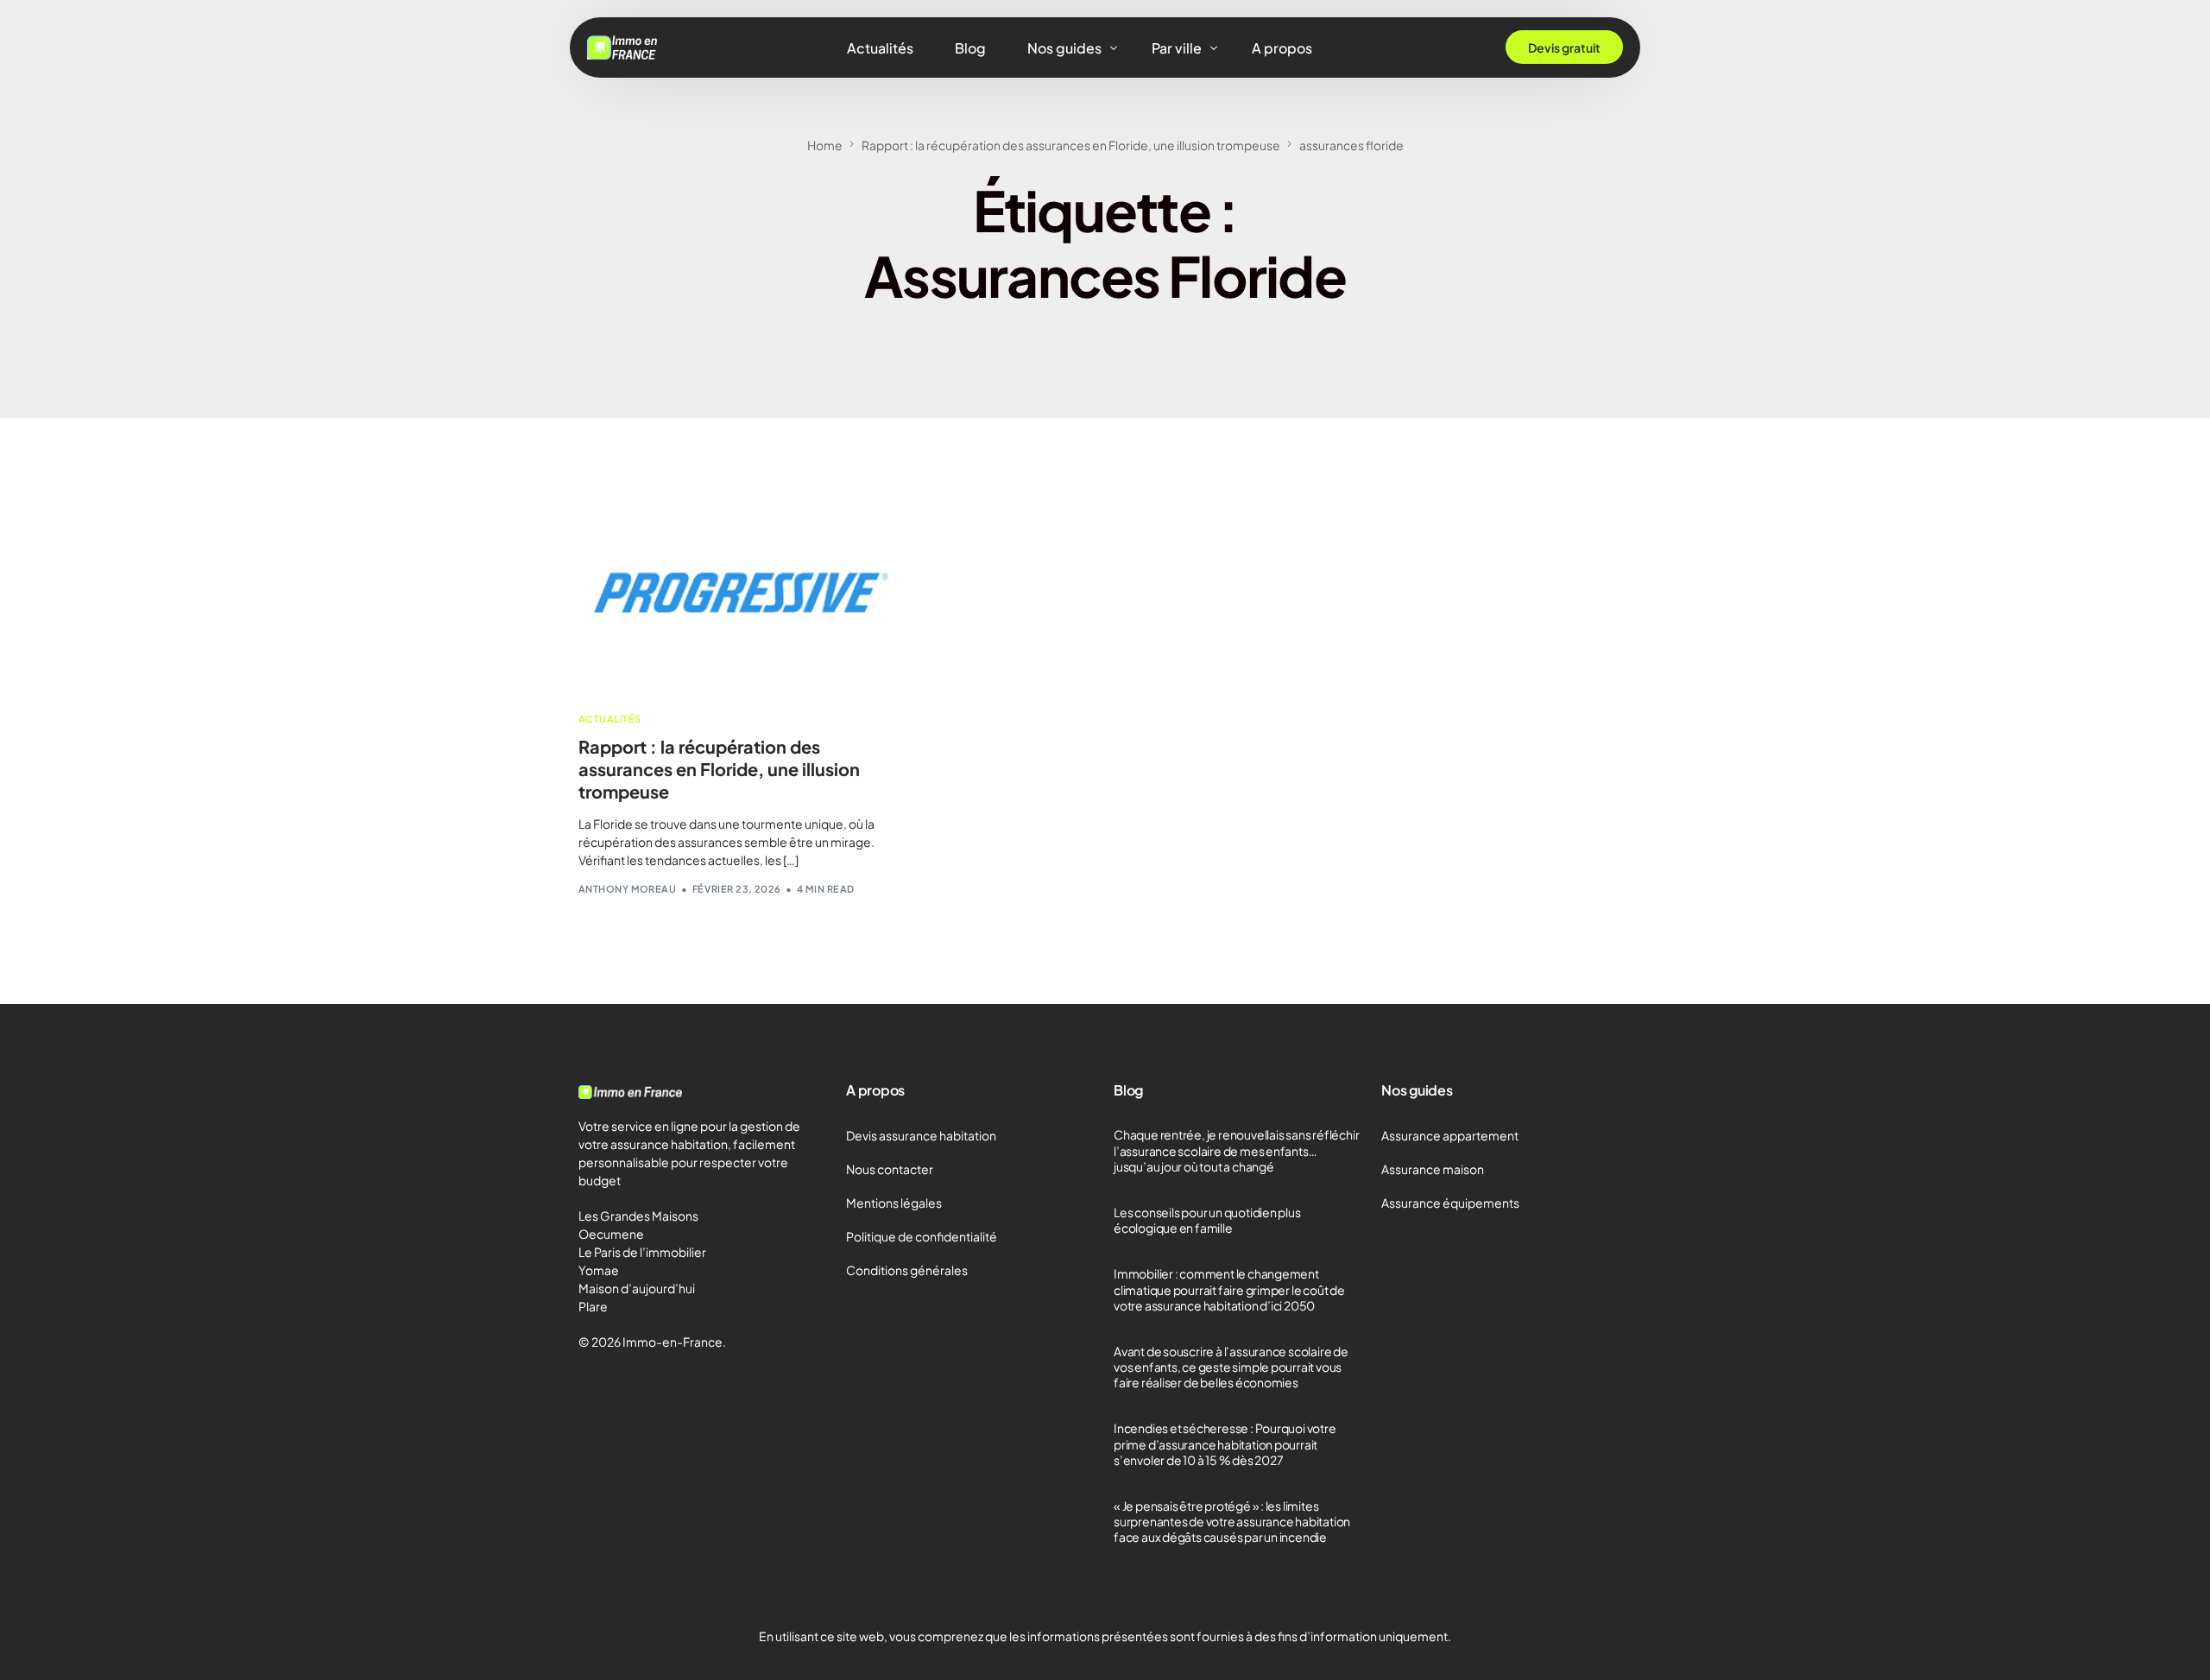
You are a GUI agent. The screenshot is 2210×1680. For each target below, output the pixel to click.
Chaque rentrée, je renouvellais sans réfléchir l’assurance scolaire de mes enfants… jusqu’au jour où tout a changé (1236, 1150)
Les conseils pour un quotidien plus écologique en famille (1207, 1220)
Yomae (599, 1270)
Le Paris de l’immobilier (642, 1252)
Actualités (609, 719)
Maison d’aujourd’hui (637, 1288)
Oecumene (611, 1234)
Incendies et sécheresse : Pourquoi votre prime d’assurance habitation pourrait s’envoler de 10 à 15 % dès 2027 (1225, 1443)
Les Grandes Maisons (638, 1216)
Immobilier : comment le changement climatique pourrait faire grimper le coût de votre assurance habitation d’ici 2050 (1229, 1289)
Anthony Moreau (627, 889)
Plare (593, 1306)
